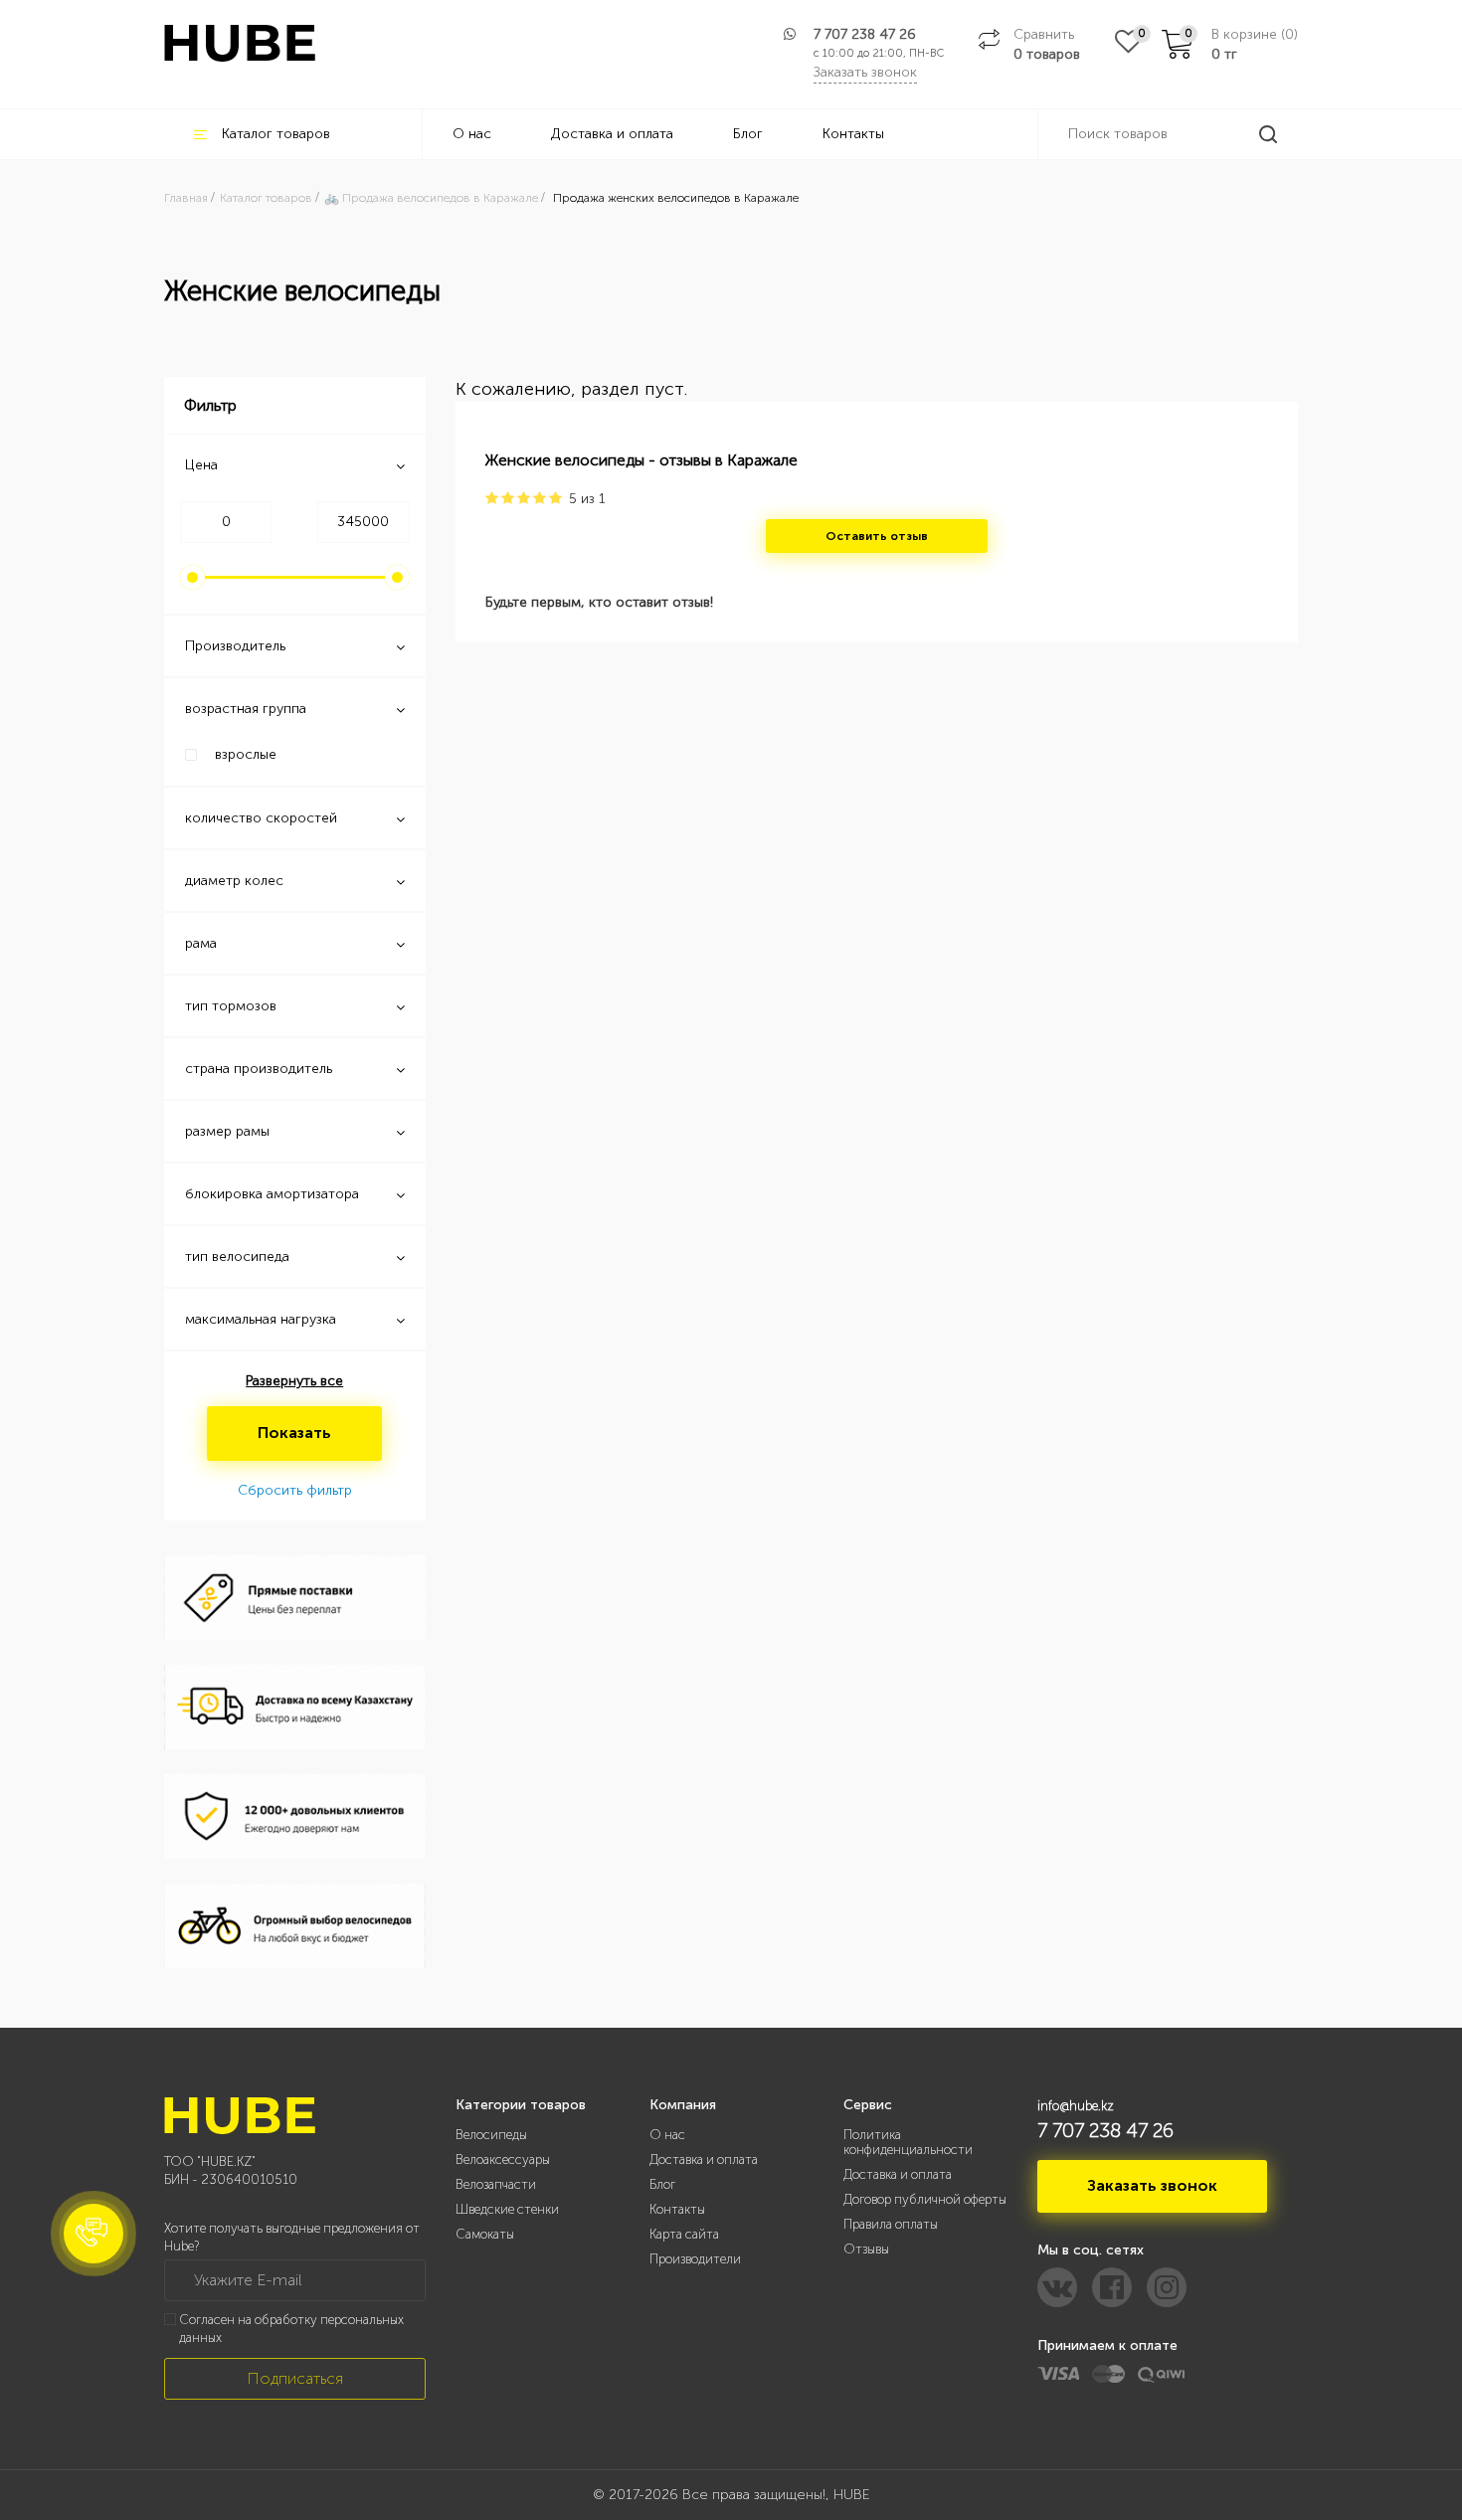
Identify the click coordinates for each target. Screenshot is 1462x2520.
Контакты (853, 134)
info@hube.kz (1076, 2106)
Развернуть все (294, 1381)
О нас (472, 134)
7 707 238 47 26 (865, 34)
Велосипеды (491, 2135)
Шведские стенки (507, 2209)
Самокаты (485, 2234)
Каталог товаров (276, 134)
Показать (294, 1433)
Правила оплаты (891, 2224)
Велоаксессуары (503, 2160)
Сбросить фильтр (295, 1490)
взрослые (246, 754)
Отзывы (866, 2249)
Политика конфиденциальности (908, 2142)
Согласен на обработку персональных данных (291, 2329)
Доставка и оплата (612, 134)
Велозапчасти (496, 2184)
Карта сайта (684, 2234)
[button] (93, 2234)
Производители (695, 2259)
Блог (748, 134)
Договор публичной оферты (925, 2199)
